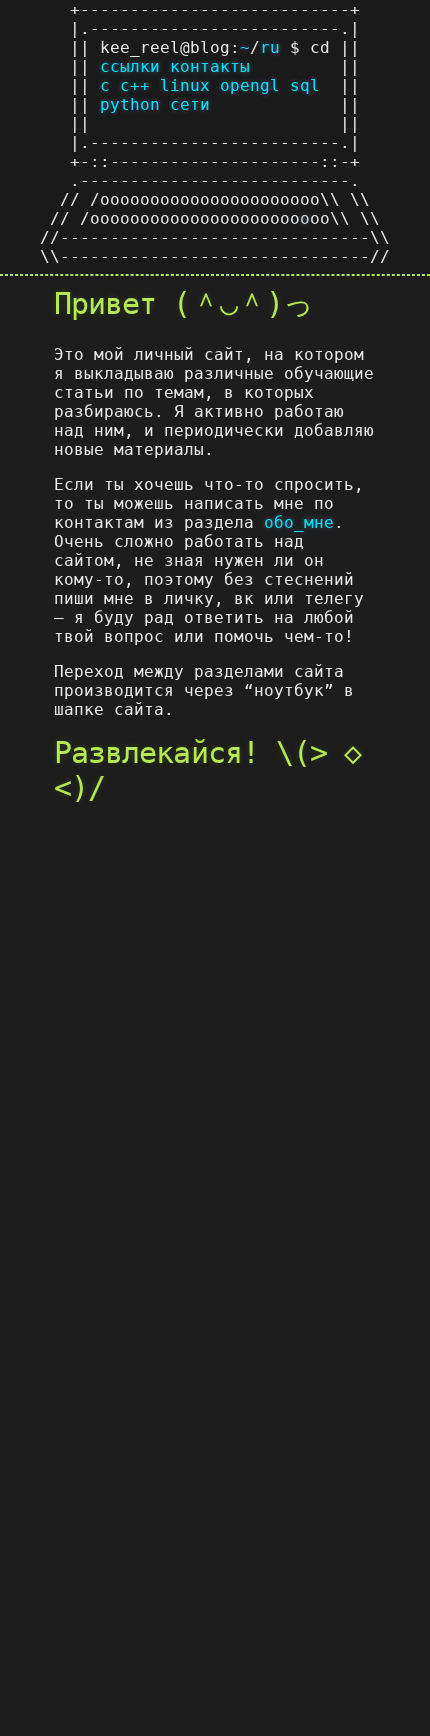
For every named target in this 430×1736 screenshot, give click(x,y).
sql (305, 85)
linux (185, 85)
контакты (210, 66)
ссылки (130, 66)
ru (270, 47)
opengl (250, 85)
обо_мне (299, 522)
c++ (135, 85)
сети (190, 104)
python (130, 104)
